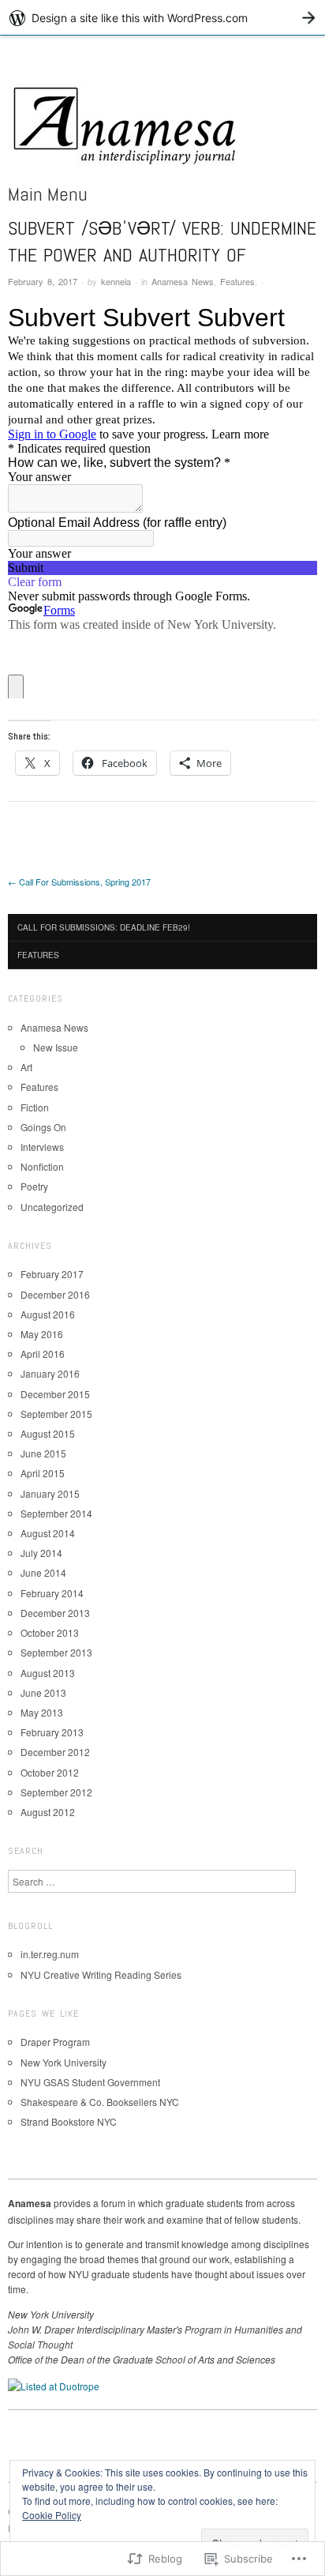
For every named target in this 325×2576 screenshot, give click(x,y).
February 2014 (52, 1593)
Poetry (34, 1186)
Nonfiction (42, 1166)
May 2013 (42, 1712)
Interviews (42, 1147)
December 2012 (55, 1752)
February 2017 (52, 1274)
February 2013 (52, 1732)
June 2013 (43, 1692)
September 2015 (56, 1414)
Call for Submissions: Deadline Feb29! (104, 927)
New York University (64, 2062)
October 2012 (50, 1772)
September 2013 (56, 1652)
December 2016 (55, 1294)
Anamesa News (183, 281)
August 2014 (48, 1533)
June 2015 (43, 1453)
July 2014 (41, 1553)
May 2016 (42, 1334)
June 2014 (43, 1572)
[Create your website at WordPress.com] (162, 18)
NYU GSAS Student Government (90, 2082)
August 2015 (48, 1433)
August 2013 (48, 1673)
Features (237, 281)
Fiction (35, 1107)
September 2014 (56, 1513)
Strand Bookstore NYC (69, 2121)
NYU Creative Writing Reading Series (101, 1974)
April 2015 (43, 1473)
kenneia (116, 281)
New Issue (56, 1047)
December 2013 (55, 1613)
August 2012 (48, 1812)
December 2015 (55, 1394)
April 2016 (43, 1354)
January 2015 (50, 1493)
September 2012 (56, 1792)
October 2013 (50, 1632)
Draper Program (55, 2042)
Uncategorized (52, 1207)
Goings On (43, 1127)
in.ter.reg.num (50, 1954)
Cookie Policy (52, 2515)
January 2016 (50, 1373)
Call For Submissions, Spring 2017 (79, 882)
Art (26, 1067)
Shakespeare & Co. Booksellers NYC (100, 2102)
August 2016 (48, 1314)
